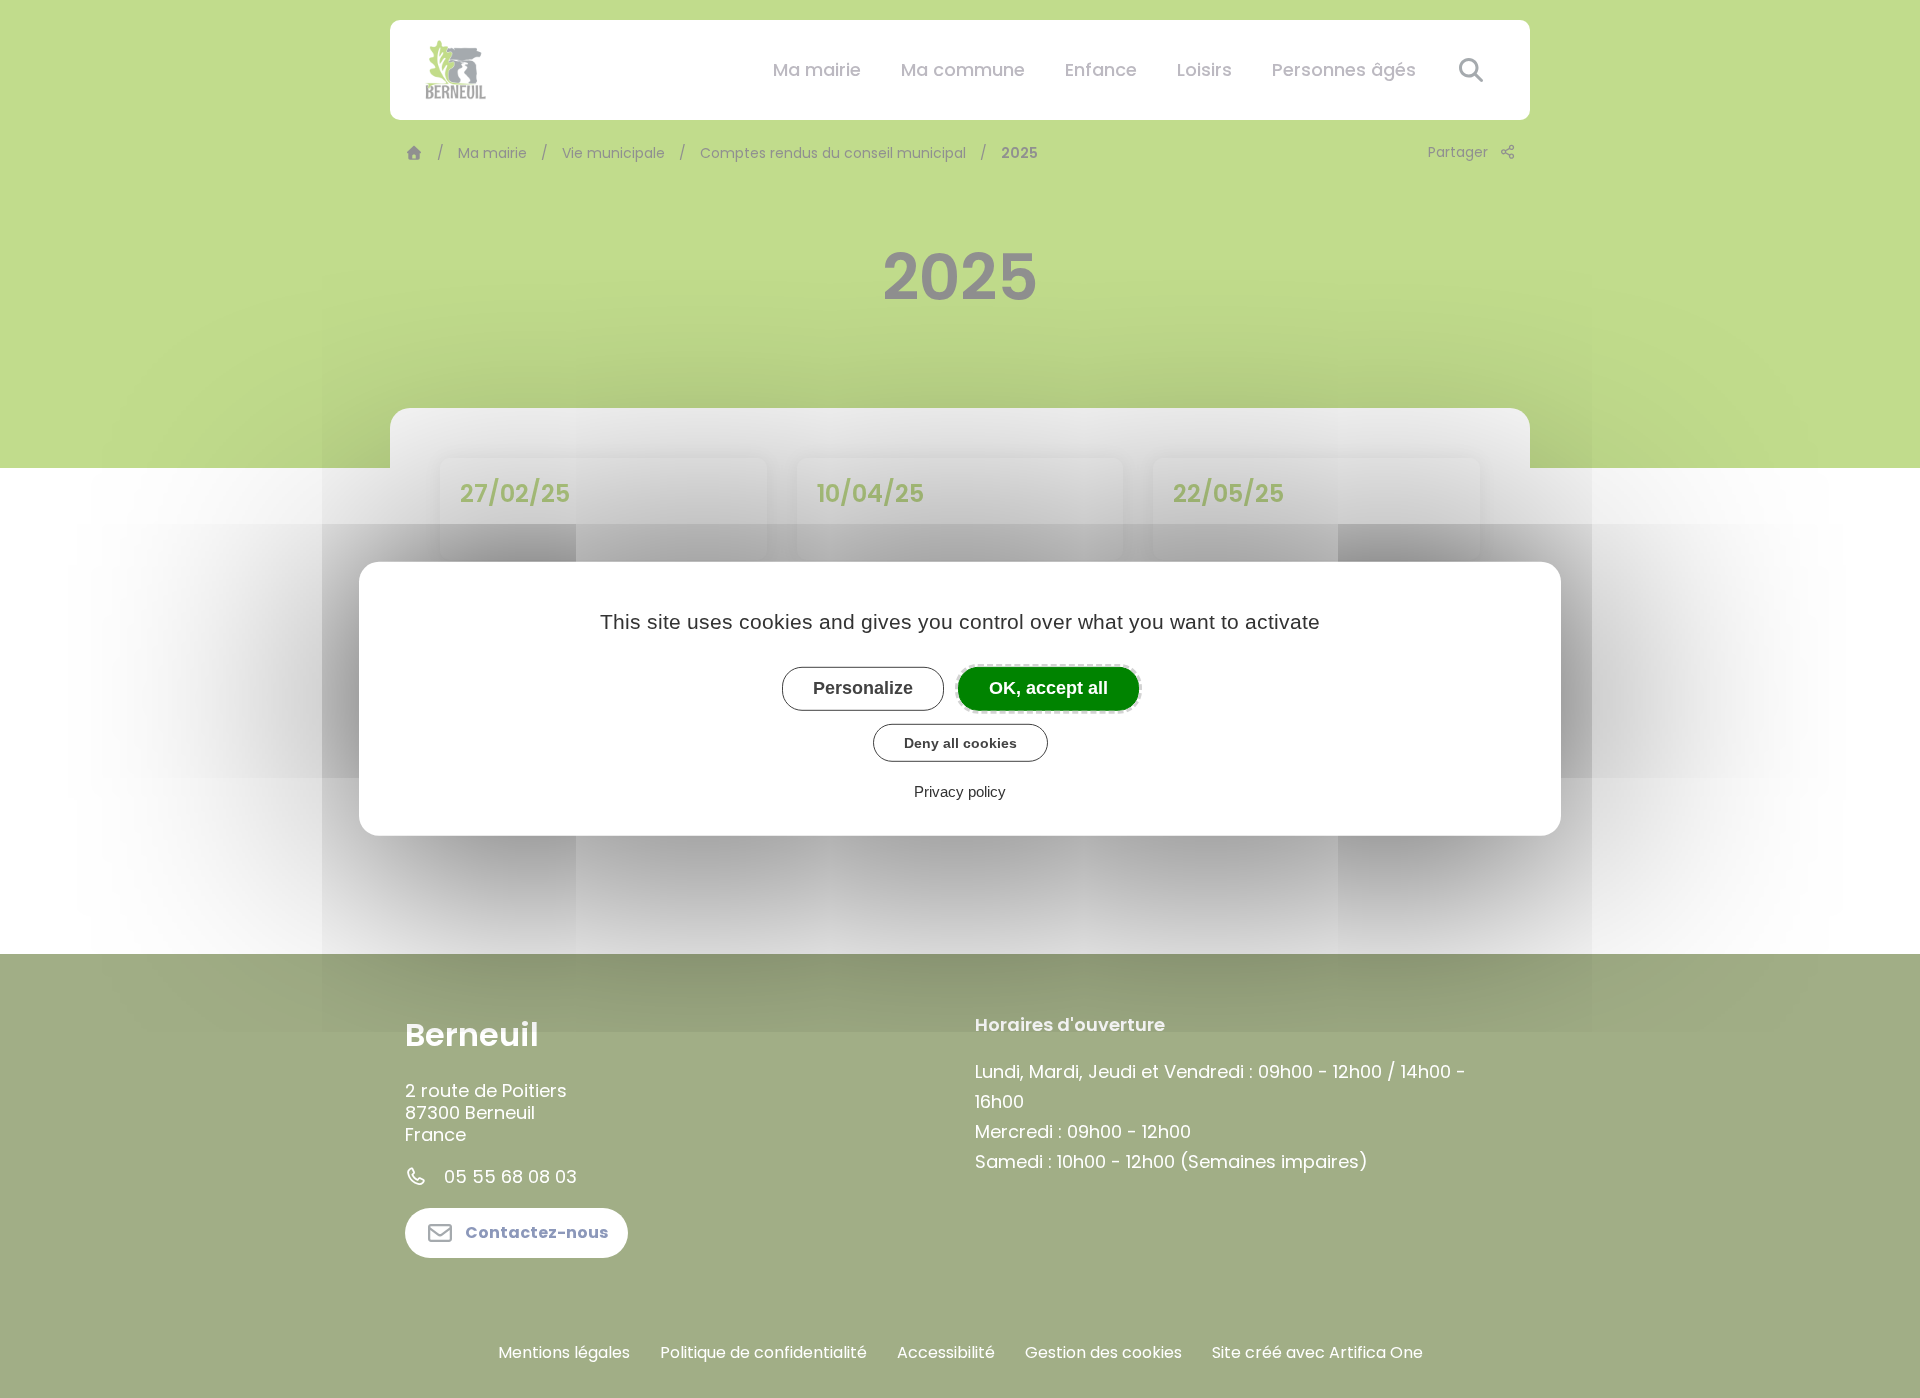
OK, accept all (1048, 688)
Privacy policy (960, 791)
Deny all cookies (960, 742)
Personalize (863, 688)
